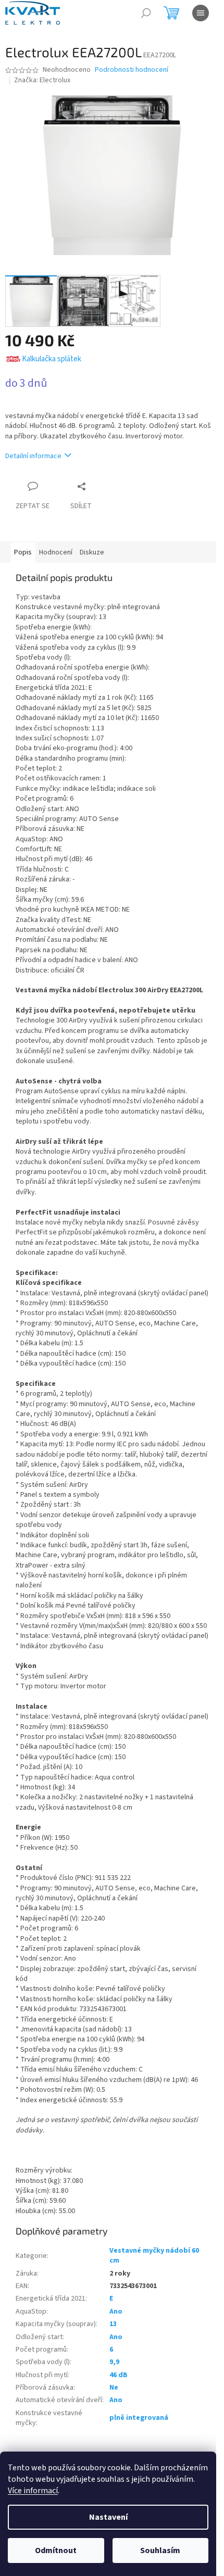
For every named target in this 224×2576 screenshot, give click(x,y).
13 (113, 2324)
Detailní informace (33, 456)
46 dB (119, 2375)
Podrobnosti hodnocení (132, 70)
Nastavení (108, 2517)
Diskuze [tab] (92, 552)
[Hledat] (146, 13)
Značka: (42, 80)
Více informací (33, 2491)
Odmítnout (56, 2550)
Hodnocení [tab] (56, 552)
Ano (116, 2312)
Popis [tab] (23, 552)
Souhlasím (160, 2550)
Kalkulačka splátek (52, 359)
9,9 (114, 2362)
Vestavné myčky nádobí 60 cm (154, 2256)
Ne (114, 2388)
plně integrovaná (139, 2418)
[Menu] (201, 13)
